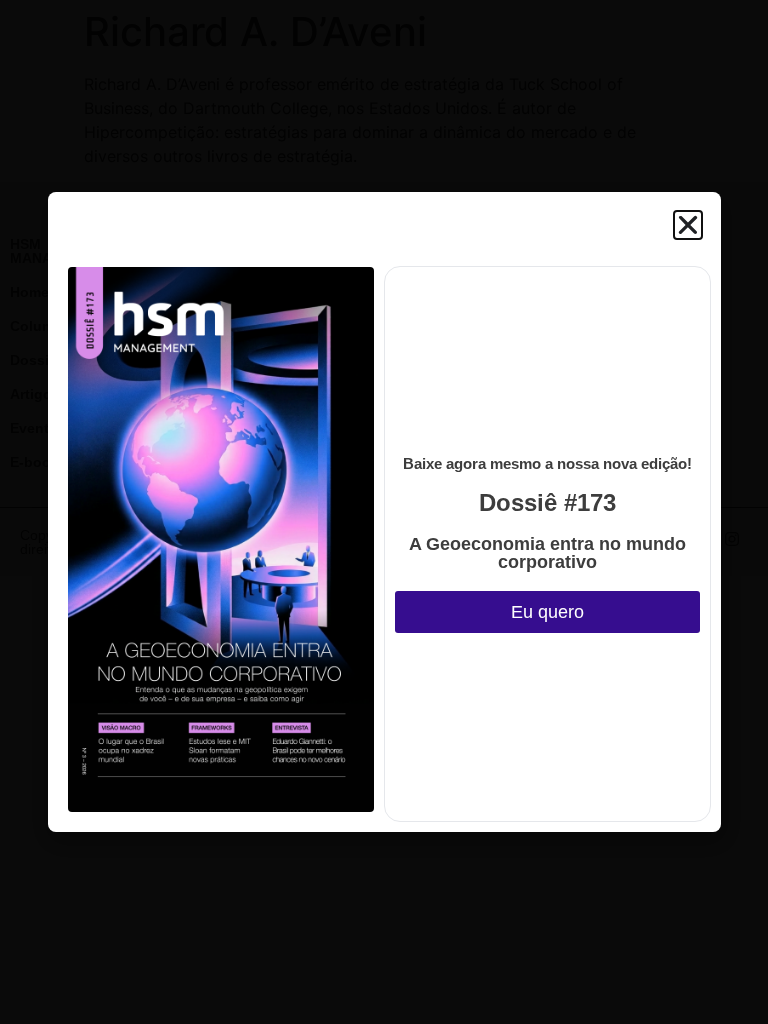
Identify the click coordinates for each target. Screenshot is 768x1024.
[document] (384, 512)
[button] (688, 225)
